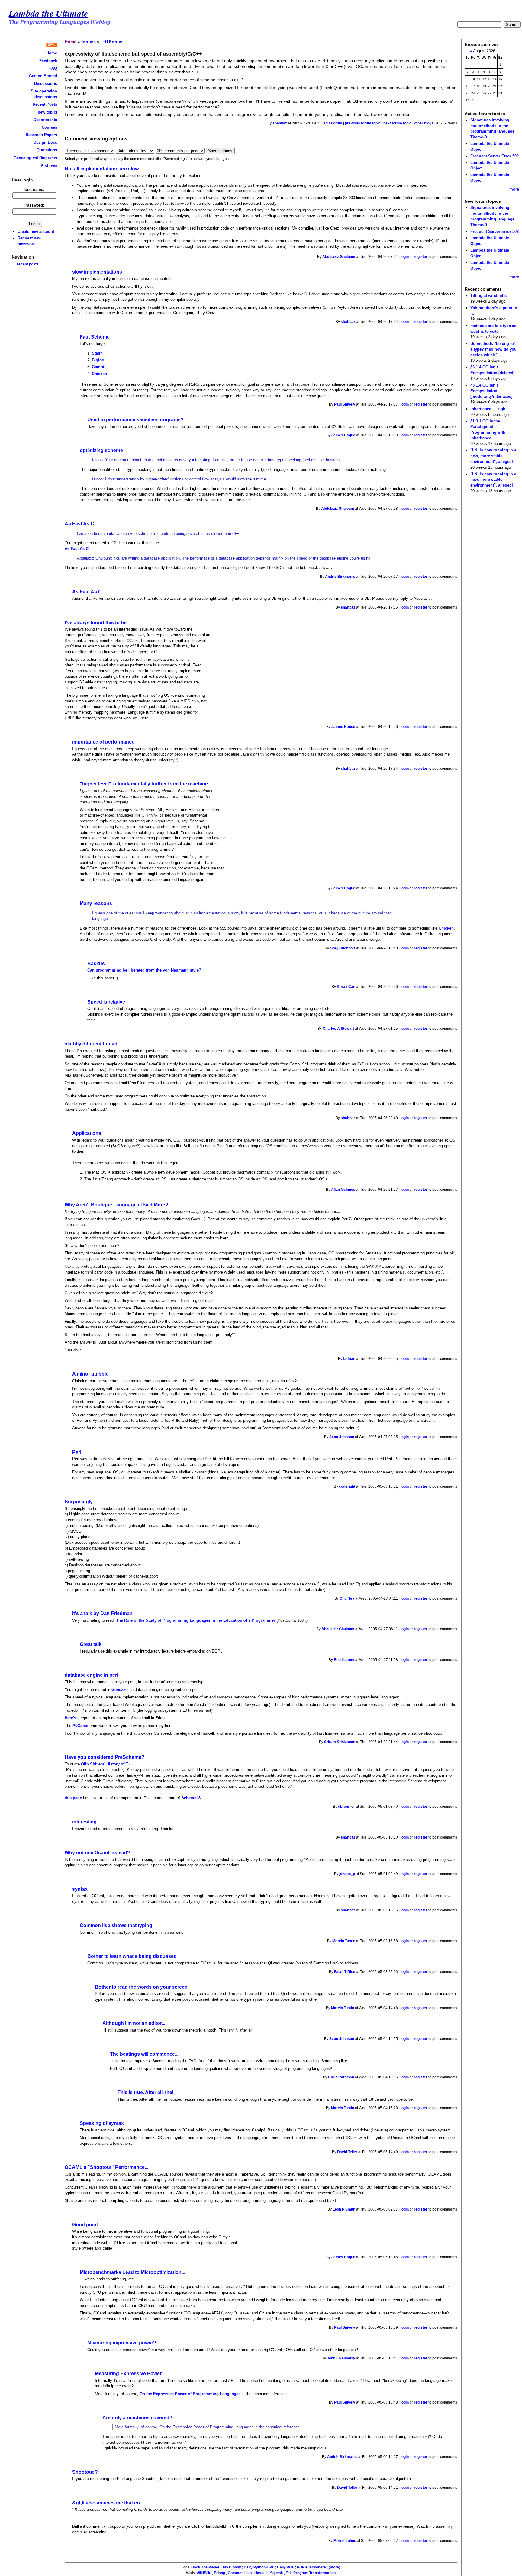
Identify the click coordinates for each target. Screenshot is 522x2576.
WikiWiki (204, 2573)
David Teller (347, 2152)
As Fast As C (79, 524)
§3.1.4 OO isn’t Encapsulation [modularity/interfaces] (491, 391)
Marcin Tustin (344, 1941)
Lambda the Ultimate (48, 13)
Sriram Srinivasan (340, 1742)
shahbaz (280, 123)
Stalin (97, 353)
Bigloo (98, 360)
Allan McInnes (343, 1190)
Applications (87, 1133)
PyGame (81, 1726)
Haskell (261, 2573)
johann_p (347, 1874)
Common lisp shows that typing (116, 1925)
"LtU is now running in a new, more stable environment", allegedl (493, 456)
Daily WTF (286, 2567)
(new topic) (47, 112)
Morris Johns (345, 2541)
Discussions (46, 84)
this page (73, 1798)
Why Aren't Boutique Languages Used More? (116, 1205)
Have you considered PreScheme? (105, 1757)
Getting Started (43, 76)
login (405, 257)
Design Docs (45, 142)
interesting (84, 1822)
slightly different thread (91, 1044)
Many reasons (96, 903)
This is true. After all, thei (145, 2092)
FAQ (53, 68)
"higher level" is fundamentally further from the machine (144, 784)
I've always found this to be (96, 623)
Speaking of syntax (102, 2123)
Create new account (36, 231)
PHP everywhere (311, 2567)
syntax (80, 1889)
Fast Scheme (95, 337)
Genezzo (120, 1689)
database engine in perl (91, 1675)
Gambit (99, 367)
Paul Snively (345, 404)
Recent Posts (45, 104)
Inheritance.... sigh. (488, 409)
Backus (96, 964)
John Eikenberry (341, 2358)
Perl (77, 1452)
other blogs (424, 123)
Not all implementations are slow (102, 169)
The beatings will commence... (144, 2054)
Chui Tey (347, 1598)
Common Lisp (240, 2573)
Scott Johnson (342, 1437)
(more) (334, 2567)
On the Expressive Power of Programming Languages (190, 2394)
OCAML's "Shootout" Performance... (106, 2167)
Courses (49, 127)
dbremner (346, 1807)
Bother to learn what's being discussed (132, 1956)
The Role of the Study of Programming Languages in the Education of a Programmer (196, 1620)
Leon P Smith (344, 2209)
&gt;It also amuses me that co (106, 2503)
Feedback (48, 61)
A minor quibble (90, 1374)
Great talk (91, 1644)
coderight (347, 1486)
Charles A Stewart (338, 1029)
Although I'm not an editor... (134, 2023)
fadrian (349, 1359)
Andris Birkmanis (340, 577)
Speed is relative (106, 1002)
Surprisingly (79, 1502)
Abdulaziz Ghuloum (339, 257)
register (421, 257)
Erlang (219, 2573)
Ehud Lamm (344, 1660)
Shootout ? (85, 2472)
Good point (85, 2225)
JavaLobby (232, 2567)
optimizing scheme (101, 450)
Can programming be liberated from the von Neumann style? (144, 970)
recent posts (28, 264)
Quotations (47, 150)
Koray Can (346, 987)
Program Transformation (314, 2573)
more (514, 189)
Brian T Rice (345, 1972)
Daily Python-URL (259, 2567)
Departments (45, 120)
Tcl (288, 2573)
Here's (70, 1718)
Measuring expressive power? (122, 2343)
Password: (34, 205)
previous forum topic (363, 123)
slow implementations (97, 272)
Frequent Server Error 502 (495, 156)
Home (52, 53)
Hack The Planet (205, 2567)
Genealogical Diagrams (35, 158)
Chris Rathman (341, 2077)
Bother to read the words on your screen (141, 1987)
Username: (34, 190)
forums (89, 42)
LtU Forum (111, 42)
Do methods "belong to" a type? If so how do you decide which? (493, 349)
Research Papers (41, 135)
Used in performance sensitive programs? (135, 420)
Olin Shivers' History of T (105, 1764)
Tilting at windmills (488, 296)
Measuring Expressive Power (128, 2374)
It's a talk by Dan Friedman (102, 1613)
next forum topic (397, 123)
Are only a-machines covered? (137, 2418)
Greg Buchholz (343, 948)
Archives (49, 165)
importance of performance (103, 742)
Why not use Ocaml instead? (97, 1853)
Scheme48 (191, 1798)
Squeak (277, 2573)
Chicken (99, 374)
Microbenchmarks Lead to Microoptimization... (132, 2272)
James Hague (343, 435)
